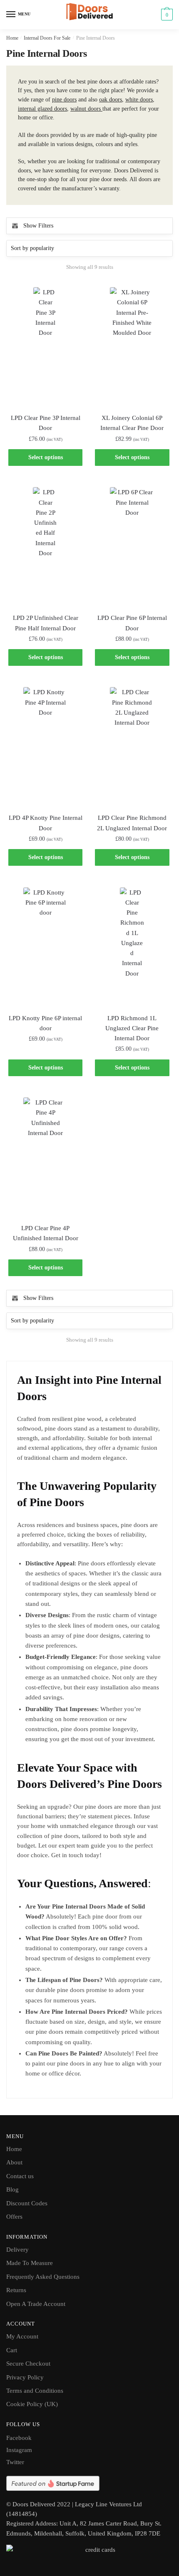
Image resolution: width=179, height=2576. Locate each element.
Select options (46, 457)
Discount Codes (27, 2203)
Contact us (20, 2176)
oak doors (111, 100)
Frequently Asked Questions (43, 2277)
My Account (22, 2336)
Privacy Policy (25, 2377)
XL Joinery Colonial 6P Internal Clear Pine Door (132, 423)
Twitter (15, 2462)
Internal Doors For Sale (47, 38)
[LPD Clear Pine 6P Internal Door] (132, 546)
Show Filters (38, 226)
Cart (12, 2350)
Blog (12, 2189)
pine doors (64, 100)
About (14, 2162)
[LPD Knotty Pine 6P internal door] (45, 946)
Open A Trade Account (36, 2304)
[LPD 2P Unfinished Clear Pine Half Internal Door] (45, 546)
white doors (139, 100)
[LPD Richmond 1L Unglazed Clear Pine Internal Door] (132, 946)
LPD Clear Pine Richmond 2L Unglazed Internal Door (132, 823)
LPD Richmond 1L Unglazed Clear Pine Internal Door (132, 1028)
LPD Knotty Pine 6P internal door (45, 1023)
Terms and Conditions (35, 2391)
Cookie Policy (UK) (32, 2404)
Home (12, 38)
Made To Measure (30, 2263)
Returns (16, 2290)
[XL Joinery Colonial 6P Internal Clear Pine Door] (132, 346)
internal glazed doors (42, 109)
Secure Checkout (28, 2364)
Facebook (19, 2438)
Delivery (17, 2250)
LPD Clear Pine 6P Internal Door (132, 623)
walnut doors (86, 109)
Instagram (19, 2450)
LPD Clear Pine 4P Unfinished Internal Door (46, 1233)
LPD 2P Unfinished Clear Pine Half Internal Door (46, 623)
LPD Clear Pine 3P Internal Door (46, 423)
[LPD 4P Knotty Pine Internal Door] (45, 746)
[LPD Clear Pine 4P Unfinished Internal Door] (45, 1156)
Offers (14, 2217)
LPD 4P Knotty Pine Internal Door (46, 823)
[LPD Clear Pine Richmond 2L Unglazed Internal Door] (132, 746)
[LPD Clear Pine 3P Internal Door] (45, 346)
